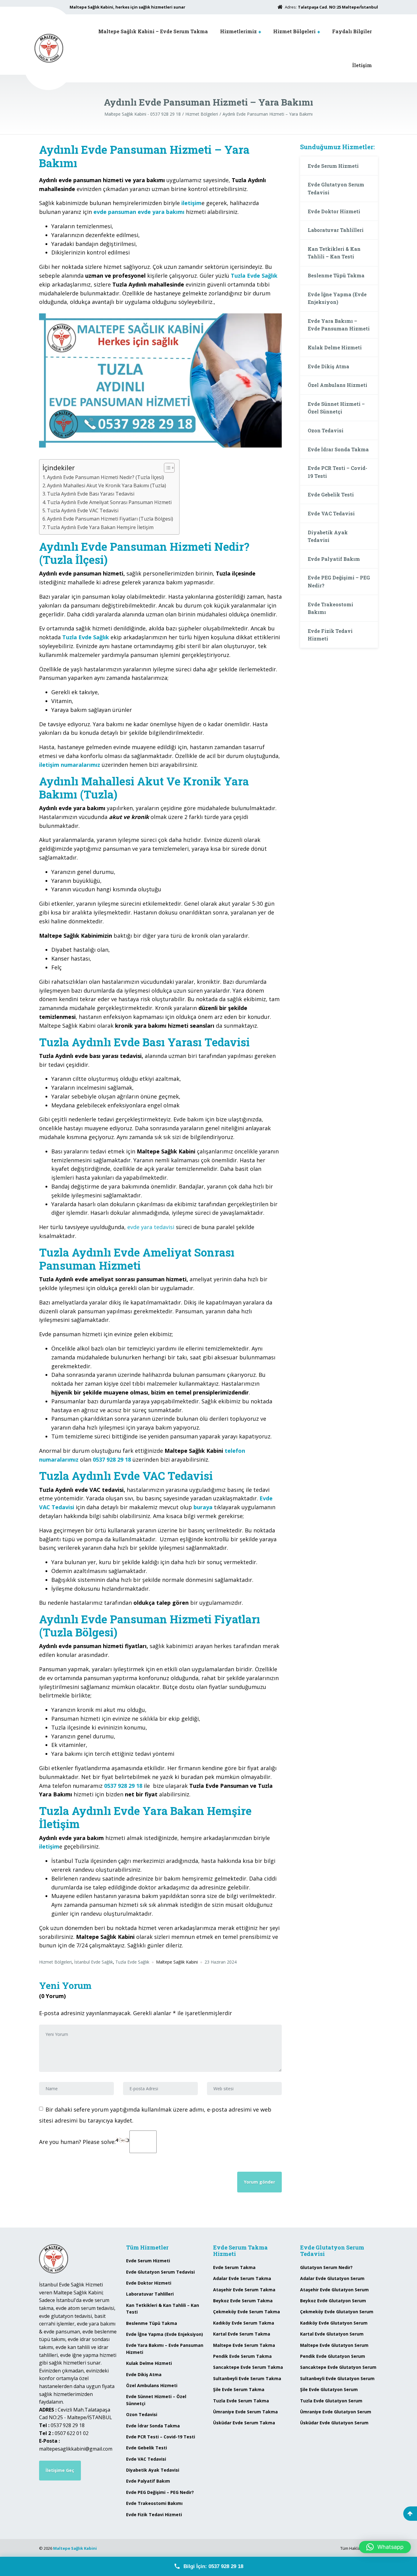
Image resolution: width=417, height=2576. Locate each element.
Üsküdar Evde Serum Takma (244, 2423)
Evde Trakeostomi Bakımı (330, 608)
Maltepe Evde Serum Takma (244, 2345)
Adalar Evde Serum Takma (242, 2278)
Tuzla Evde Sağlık (86, 637)
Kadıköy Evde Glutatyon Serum (334, 2323)
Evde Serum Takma (234, 2267)
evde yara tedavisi (151, 1227)
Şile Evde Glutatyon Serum (329, 2389)
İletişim (362, 65)
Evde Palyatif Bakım (334, 559)
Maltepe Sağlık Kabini (75, 2548)
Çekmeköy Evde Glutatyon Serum (337, 2312)
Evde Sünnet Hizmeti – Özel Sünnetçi (336, 408)
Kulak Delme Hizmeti (335, 347)
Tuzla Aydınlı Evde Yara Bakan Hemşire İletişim (100, 527)
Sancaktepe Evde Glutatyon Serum (338, 2367)
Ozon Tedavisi (326, 430)
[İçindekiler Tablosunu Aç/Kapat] (166, 468)
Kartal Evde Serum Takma (242, 2334)
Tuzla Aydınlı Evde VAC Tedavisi (83, 511)
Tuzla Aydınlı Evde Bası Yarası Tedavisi (91, 494)
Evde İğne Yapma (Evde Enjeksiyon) (337, 298)
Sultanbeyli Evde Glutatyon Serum (337, 2378)
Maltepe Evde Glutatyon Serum (334, 2345)
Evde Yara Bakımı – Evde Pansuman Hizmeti (339, 325)
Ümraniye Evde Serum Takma (245, 2412)
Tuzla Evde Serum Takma (241, 2401)
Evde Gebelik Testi (331, 494)
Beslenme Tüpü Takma (336, 275)
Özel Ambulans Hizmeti (337, 385)
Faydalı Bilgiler (352, 31)
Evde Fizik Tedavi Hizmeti (330, 635)
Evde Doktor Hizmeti (334, 211)
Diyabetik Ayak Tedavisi (328, 536)
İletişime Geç (60, 2470)
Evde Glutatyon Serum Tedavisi (336, 188)
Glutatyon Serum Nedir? (326, 2267)
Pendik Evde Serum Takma (242, 2356)
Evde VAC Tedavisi (331, 513)
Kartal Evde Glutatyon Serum (332, 2334)
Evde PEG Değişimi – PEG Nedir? (339, 581)
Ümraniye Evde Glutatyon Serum (336, 2412)
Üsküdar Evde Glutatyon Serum (334, 2423)
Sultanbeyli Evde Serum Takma (247, 2378)
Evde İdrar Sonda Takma (338, 449)
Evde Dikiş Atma (328, 366)
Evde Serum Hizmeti (333, 166)
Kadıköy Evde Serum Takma (244, 2323)
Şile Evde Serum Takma (239, 2389)
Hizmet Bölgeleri (294, 31)
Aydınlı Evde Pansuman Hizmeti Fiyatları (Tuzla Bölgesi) (110, 519)
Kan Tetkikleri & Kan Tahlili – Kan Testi (334, 253)
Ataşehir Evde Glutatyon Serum (334, 2290)
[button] (385, 2547)
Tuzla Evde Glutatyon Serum (331, 2401)
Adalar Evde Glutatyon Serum (332, 2278)
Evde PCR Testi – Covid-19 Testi (337, 472)
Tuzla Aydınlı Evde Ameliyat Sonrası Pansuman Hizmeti (109, 502)
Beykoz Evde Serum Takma (243, 2301)
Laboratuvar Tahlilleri (336, 230)
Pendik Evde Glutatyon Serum (333, 2356)
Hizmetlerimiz (238, 31)
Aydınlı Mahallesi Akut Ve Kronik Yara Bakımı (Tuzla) (107, 485)
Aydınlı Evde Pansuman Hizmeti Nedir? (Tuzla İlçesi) (105, 477)
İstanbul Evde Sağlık (94, 1962)
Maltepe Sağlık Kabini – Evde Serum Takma (153, 31)
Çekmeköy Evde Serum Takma (247, 2312)
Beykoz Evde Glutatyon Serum (333, 2301)
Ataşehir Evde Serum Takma (244, 2290)
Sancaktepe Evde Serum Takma (248, 2367)
